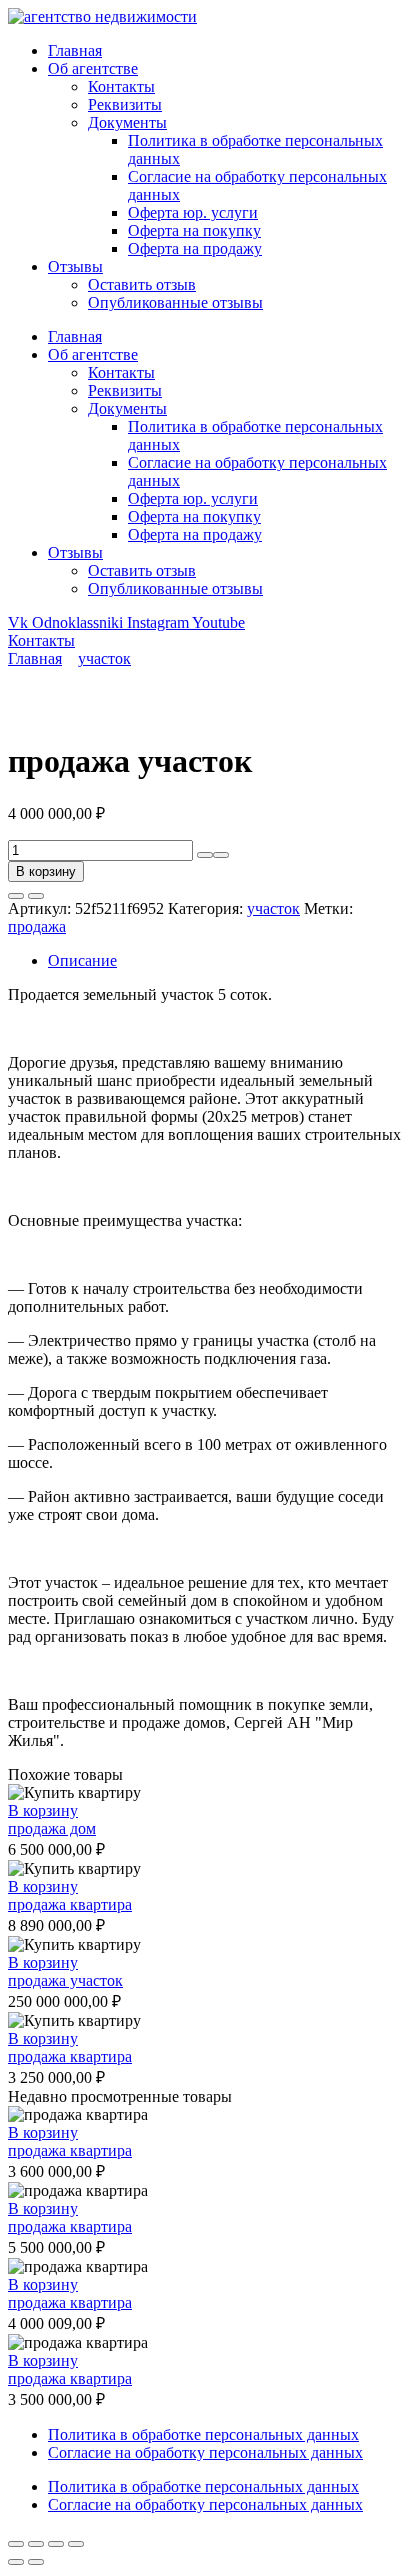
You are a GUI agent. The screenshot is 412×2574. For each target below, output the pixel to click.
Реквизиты (125, 104)
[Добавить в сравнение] (36, 896)
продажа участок (65, 1980)
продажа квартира (70, 1904)
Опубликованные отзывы (175, 302)
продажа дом (52, 1828)
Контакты (121, 86)
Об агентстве (93, 68)
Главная (75, 50)
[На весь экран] (36, 2544)
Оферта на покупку (194, 230)
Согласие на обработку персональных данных (205, 2452)
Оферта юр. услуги (193, 212)
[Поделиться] (56, 2544)
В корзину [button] (43, 1810)
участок (104, 658)
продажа (37, 926)
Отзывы (75, 266)
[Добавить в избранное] (16, 896)
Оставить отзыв (142, 284)
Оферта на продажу (195, 248)
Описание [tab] (82, 960)
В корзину (46, 871)
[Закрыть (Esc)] (76, 2544)
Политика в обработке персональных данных (203, 2434)
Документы (127, 122)
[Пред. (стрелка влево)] (16, 2562)
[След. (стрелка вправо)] (36, 2562)
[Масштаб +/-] (16, 2544)
